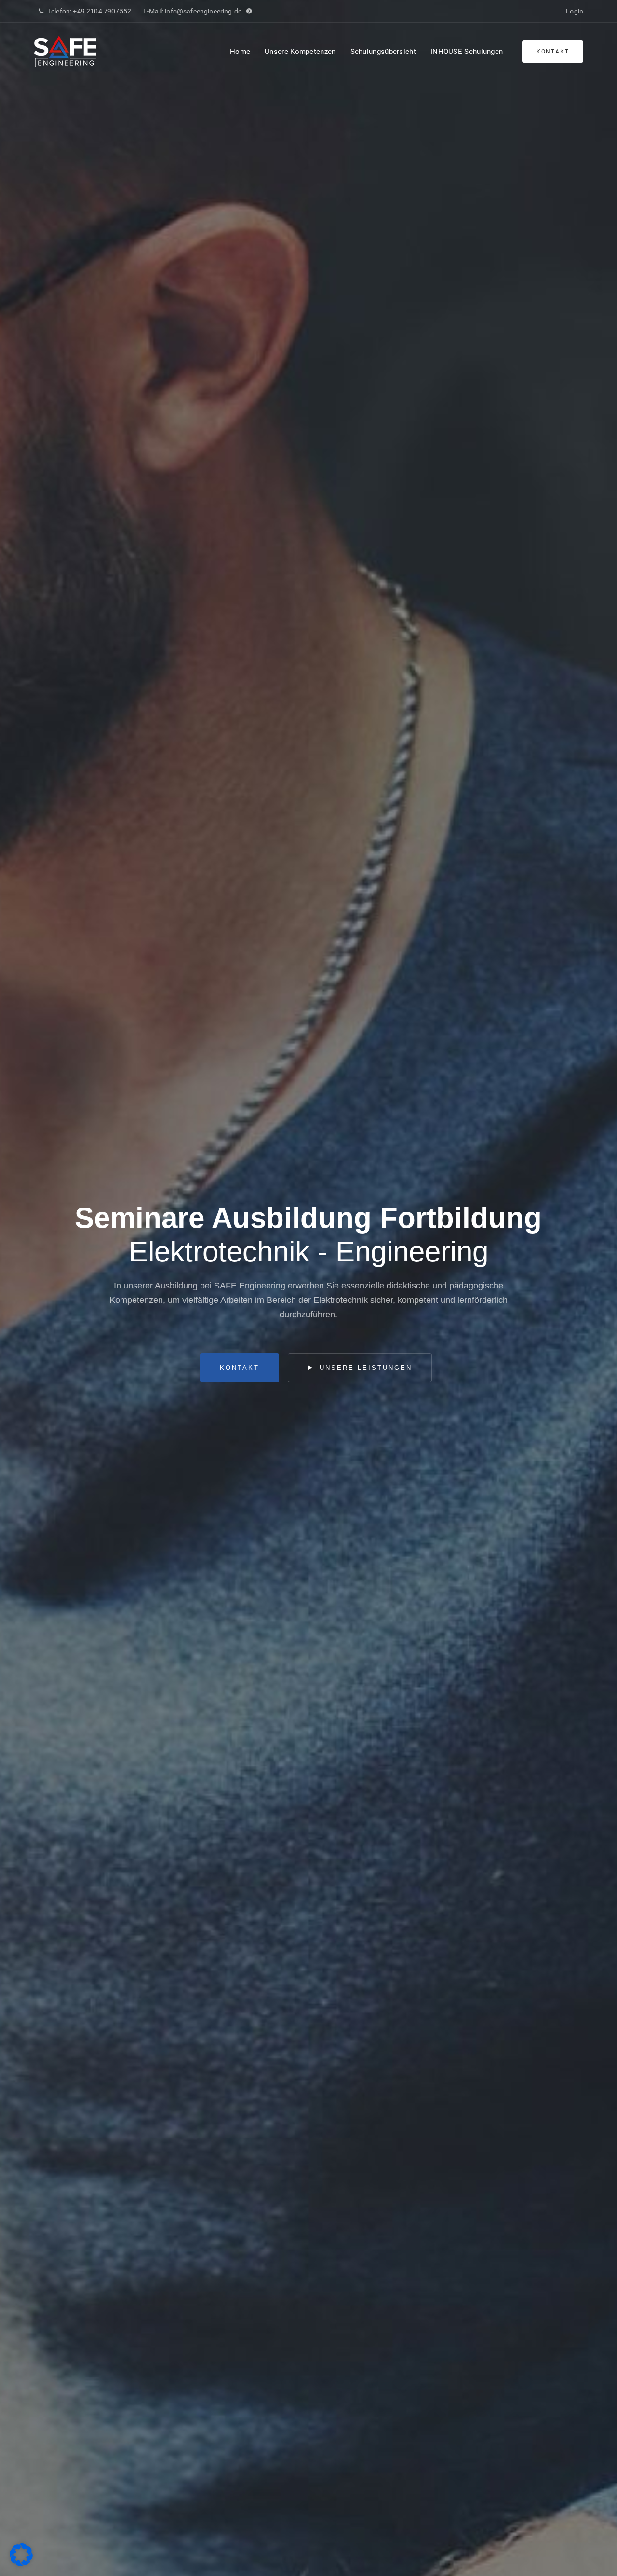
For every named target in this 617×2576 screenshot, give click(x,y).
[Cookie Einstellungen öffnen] (21, 2564)
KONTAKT (240, 1368)
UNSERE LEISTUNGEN (364, 1368)
